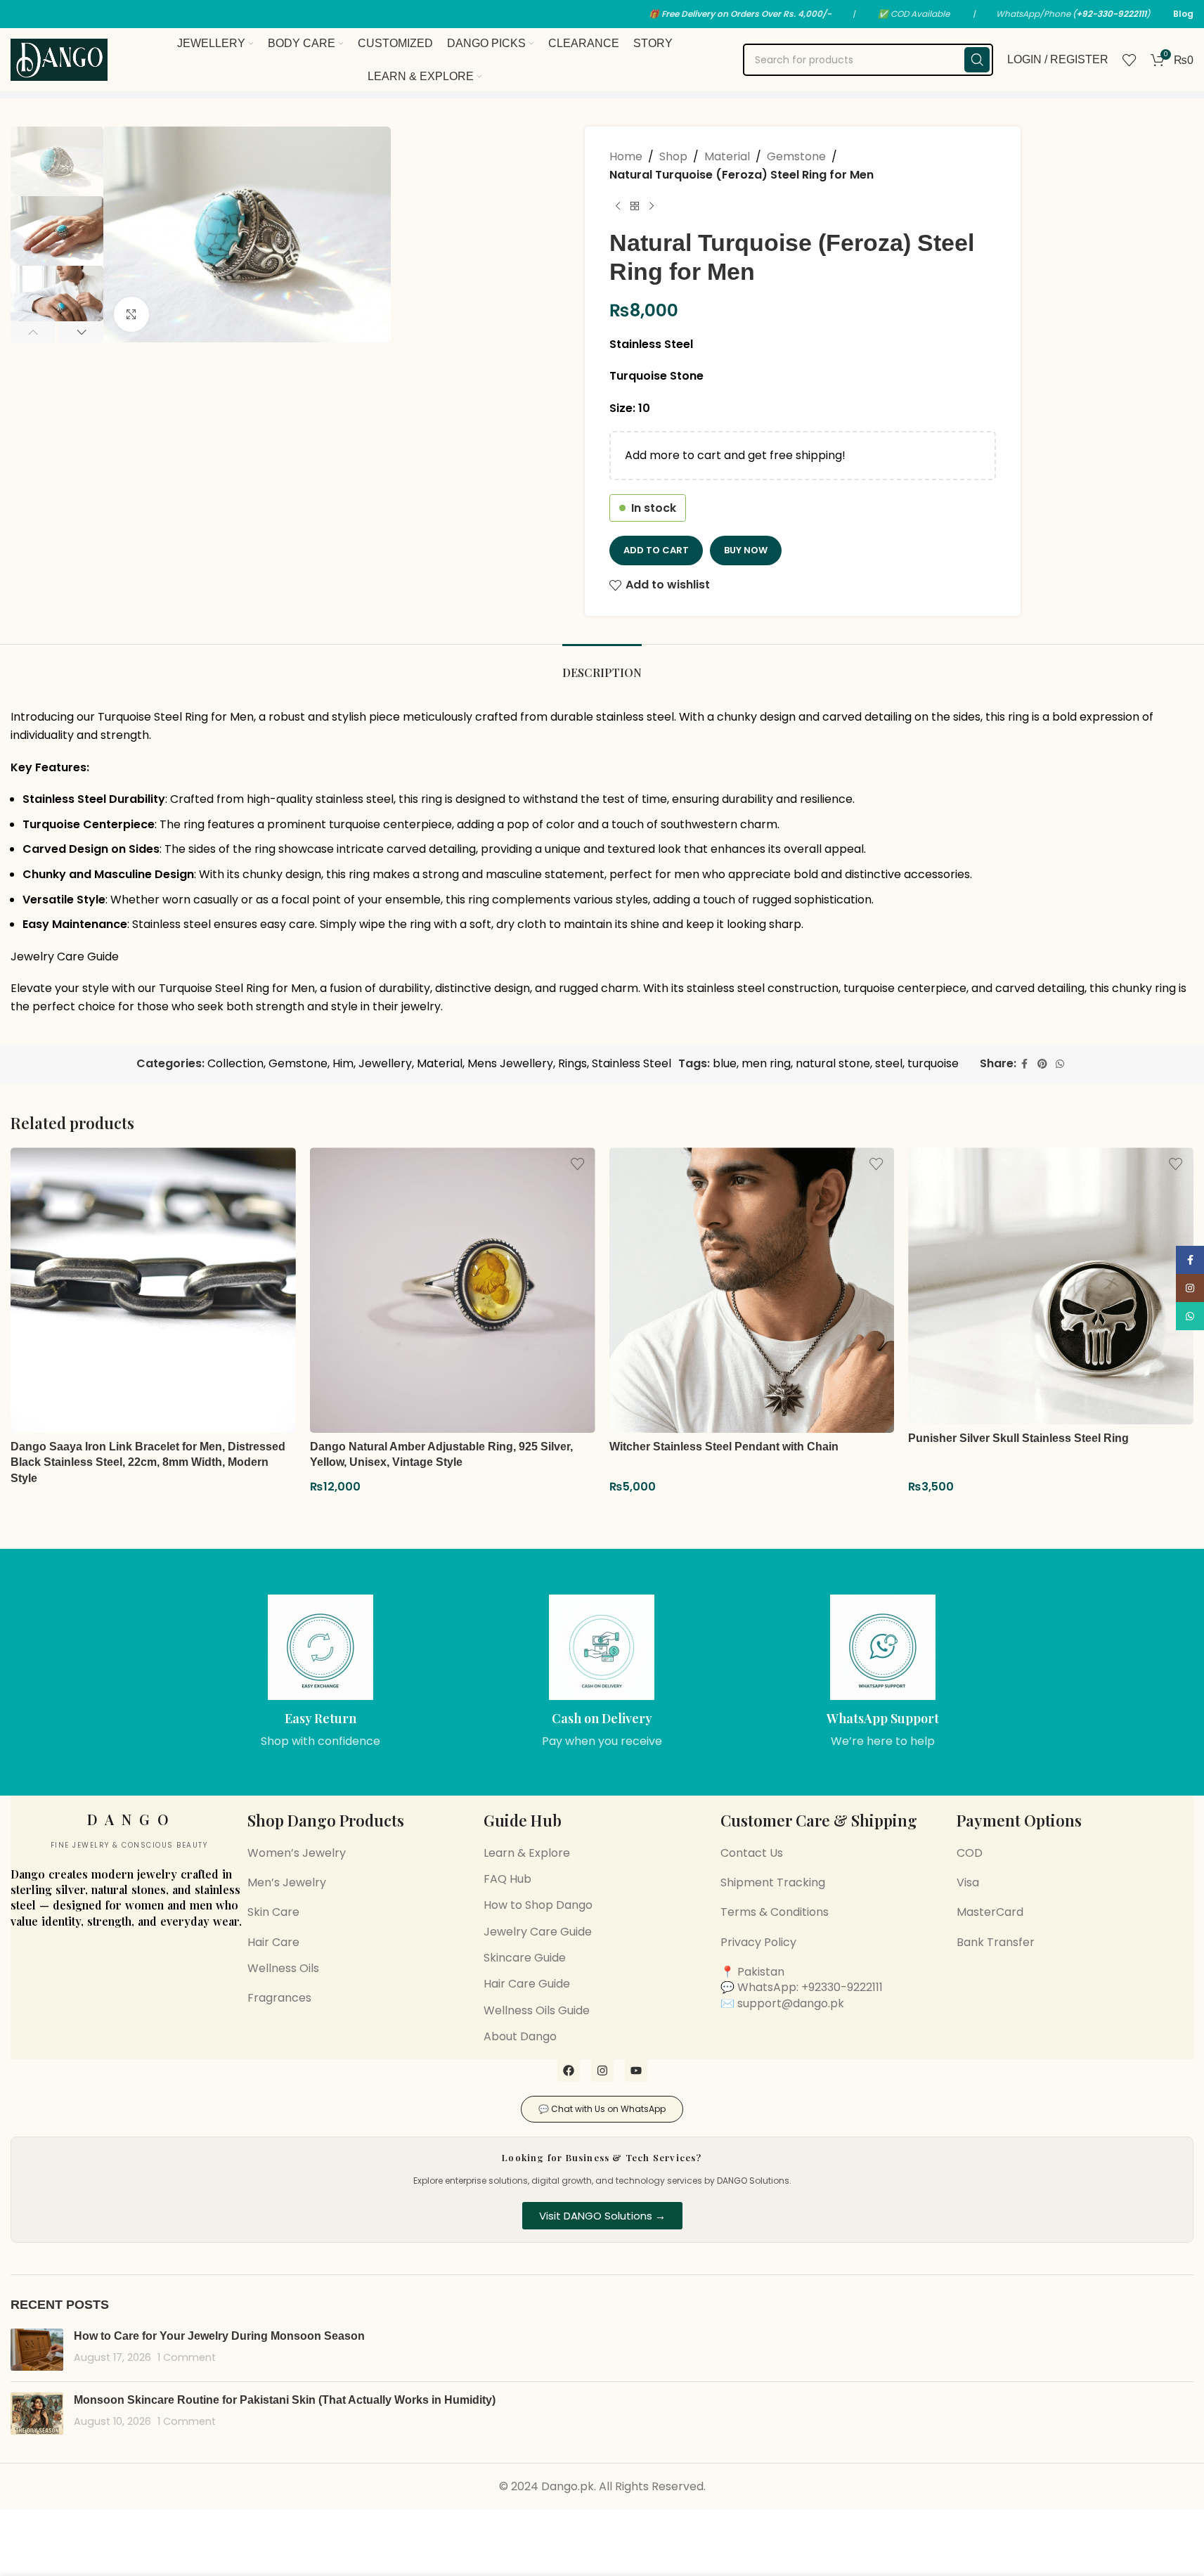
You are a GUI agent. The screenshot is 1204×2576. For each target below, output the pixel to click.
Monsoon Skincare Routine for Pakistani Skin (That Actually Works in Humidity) (285, 2400)
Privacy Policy (758, 1942)
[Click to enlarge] (131, 314)
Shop (673, 156)
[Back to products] (635, 206)
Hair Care (273, 1942)
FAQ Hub (507, 1879)
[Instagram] (602, 2071)
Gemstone (796, 156)
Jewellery (385, 1063)
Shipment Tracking (773, 1882)
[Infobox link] (321, 1672)
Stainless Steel (632, 1063)
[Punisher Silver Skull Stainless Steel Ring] (1051, 1286)
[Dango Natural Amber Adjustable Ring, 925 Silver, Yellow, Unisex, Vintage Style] (453, 1290)
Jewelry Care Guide (65, 957)
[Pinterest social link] (1042, 1064)
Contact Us (752, 1853)
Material (727, 156)
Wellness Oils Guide (537, 2010)
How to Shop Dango (538, 1905)
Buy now (746, 550)
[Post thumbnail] (37, 2350)
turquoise (933, 1063)
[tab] (602, 665)
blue (725, 1063)
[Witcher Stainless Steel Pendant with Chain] (752, 1290)
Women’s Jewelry (297, 1853)
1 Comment (187, 2357)
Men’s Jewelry (287, 1882)
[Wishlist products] (1129, 60)
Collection (235, 1063)
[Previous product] (618, 206)
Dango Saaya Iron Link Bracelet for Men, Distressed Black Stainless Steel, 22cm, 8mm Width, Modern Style (148, 1462)
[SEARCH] (977, 60)
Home (626, 156)
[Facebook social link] (1025, 1064)
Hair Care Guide (527, 1984)
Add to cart (656, 550)
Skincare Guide (525, 1958)
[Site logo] (59, 59)
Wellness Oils (283, 1968)
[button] (33, 332)
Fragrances (279, 1998)
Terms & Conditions (775, 1912)
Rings (572, 1063)
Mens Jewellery (510, 1063)
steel (889, 1063)
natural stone (833, 1063)
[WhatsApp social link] (1060, 1064)
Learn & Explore (527, 1853)
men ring (766, 1063)
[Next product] (652, 206)
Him (343, 1063)
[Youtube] (636, 2071)
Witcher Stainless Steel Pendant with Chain (724, 1447)
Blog (1183, 14)
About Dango (520, 2036)
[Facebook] (569, 2071)
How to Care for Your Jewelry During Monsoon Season (219, 2336)
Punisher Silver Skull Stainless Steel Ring (1018, 1438)
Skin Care (273, 1912)
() (1111, 14)
